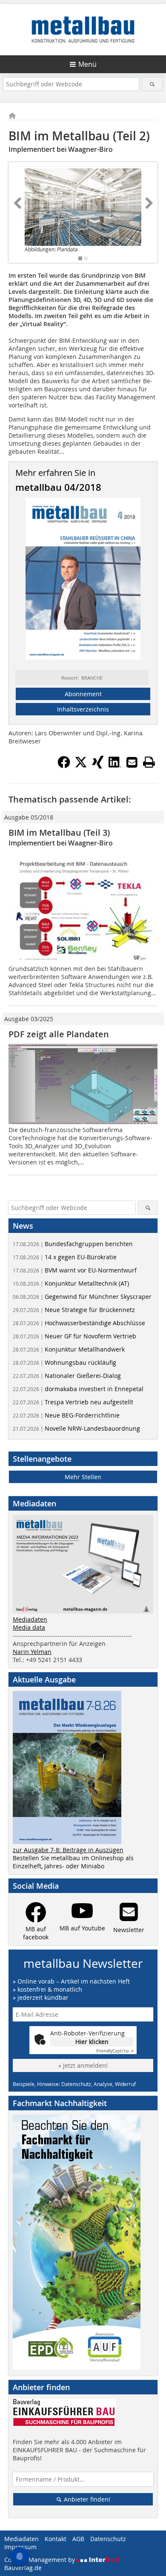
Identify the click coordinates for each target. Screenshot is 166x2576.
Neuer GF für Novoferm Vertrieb (74, 1336)
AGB (78, 2539)
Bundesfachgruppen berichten (73, 1244)
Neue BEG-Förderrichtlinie (66, 1415)
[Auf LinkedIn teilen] (115, 766)
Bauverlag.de (23, 2568)
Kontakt (56, 2539)
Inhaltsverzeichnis (83, 709)
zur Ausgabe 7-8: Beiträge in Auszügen (68, 1850)
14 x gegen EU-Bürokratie (65, 1257)
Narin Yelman (32, 1652)
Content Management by (40, 2560)
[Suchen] (153, 84)
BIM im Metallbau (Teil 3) (59, 833)
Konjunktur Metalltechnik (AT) (71, 1283)
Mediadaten (30, 1619)
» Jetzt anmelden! (83, 2065)
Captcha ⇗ (115, 2051)
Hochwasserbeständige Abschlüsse (79, 1323)
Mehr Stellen (83, 1477)
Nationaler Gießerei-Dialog (67, 1376)
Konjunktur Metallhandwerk (69, 1349)
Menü (87, 64)
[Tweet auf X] (81, 766)
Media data (29, 1627)
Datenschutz (108, 2539)
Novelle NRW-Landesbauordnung (76, 1428)
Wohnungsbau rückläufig (64, 1362)
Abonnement (83, 694)
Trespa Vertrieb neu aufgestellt (73, 1402)
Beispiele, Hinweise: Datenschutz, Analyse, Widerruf (74, 2084)
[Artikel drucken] (149, 762)
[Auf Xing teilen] (98, 766)
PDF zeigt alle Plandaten (59, 1034)
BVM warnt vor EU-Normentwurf (75, 1270)
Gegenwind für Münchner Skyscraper (82, 1297)
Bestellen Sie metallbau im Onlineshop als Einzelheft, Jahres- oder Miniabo (73, 1862)
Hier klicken (92, 2042)
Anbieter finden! (86, 2499)
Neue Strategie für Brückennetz (74, 1310)
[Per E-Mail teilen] (132, 762)
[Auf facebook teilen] (64, 766)
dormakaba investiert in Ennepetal (78, 1389)
